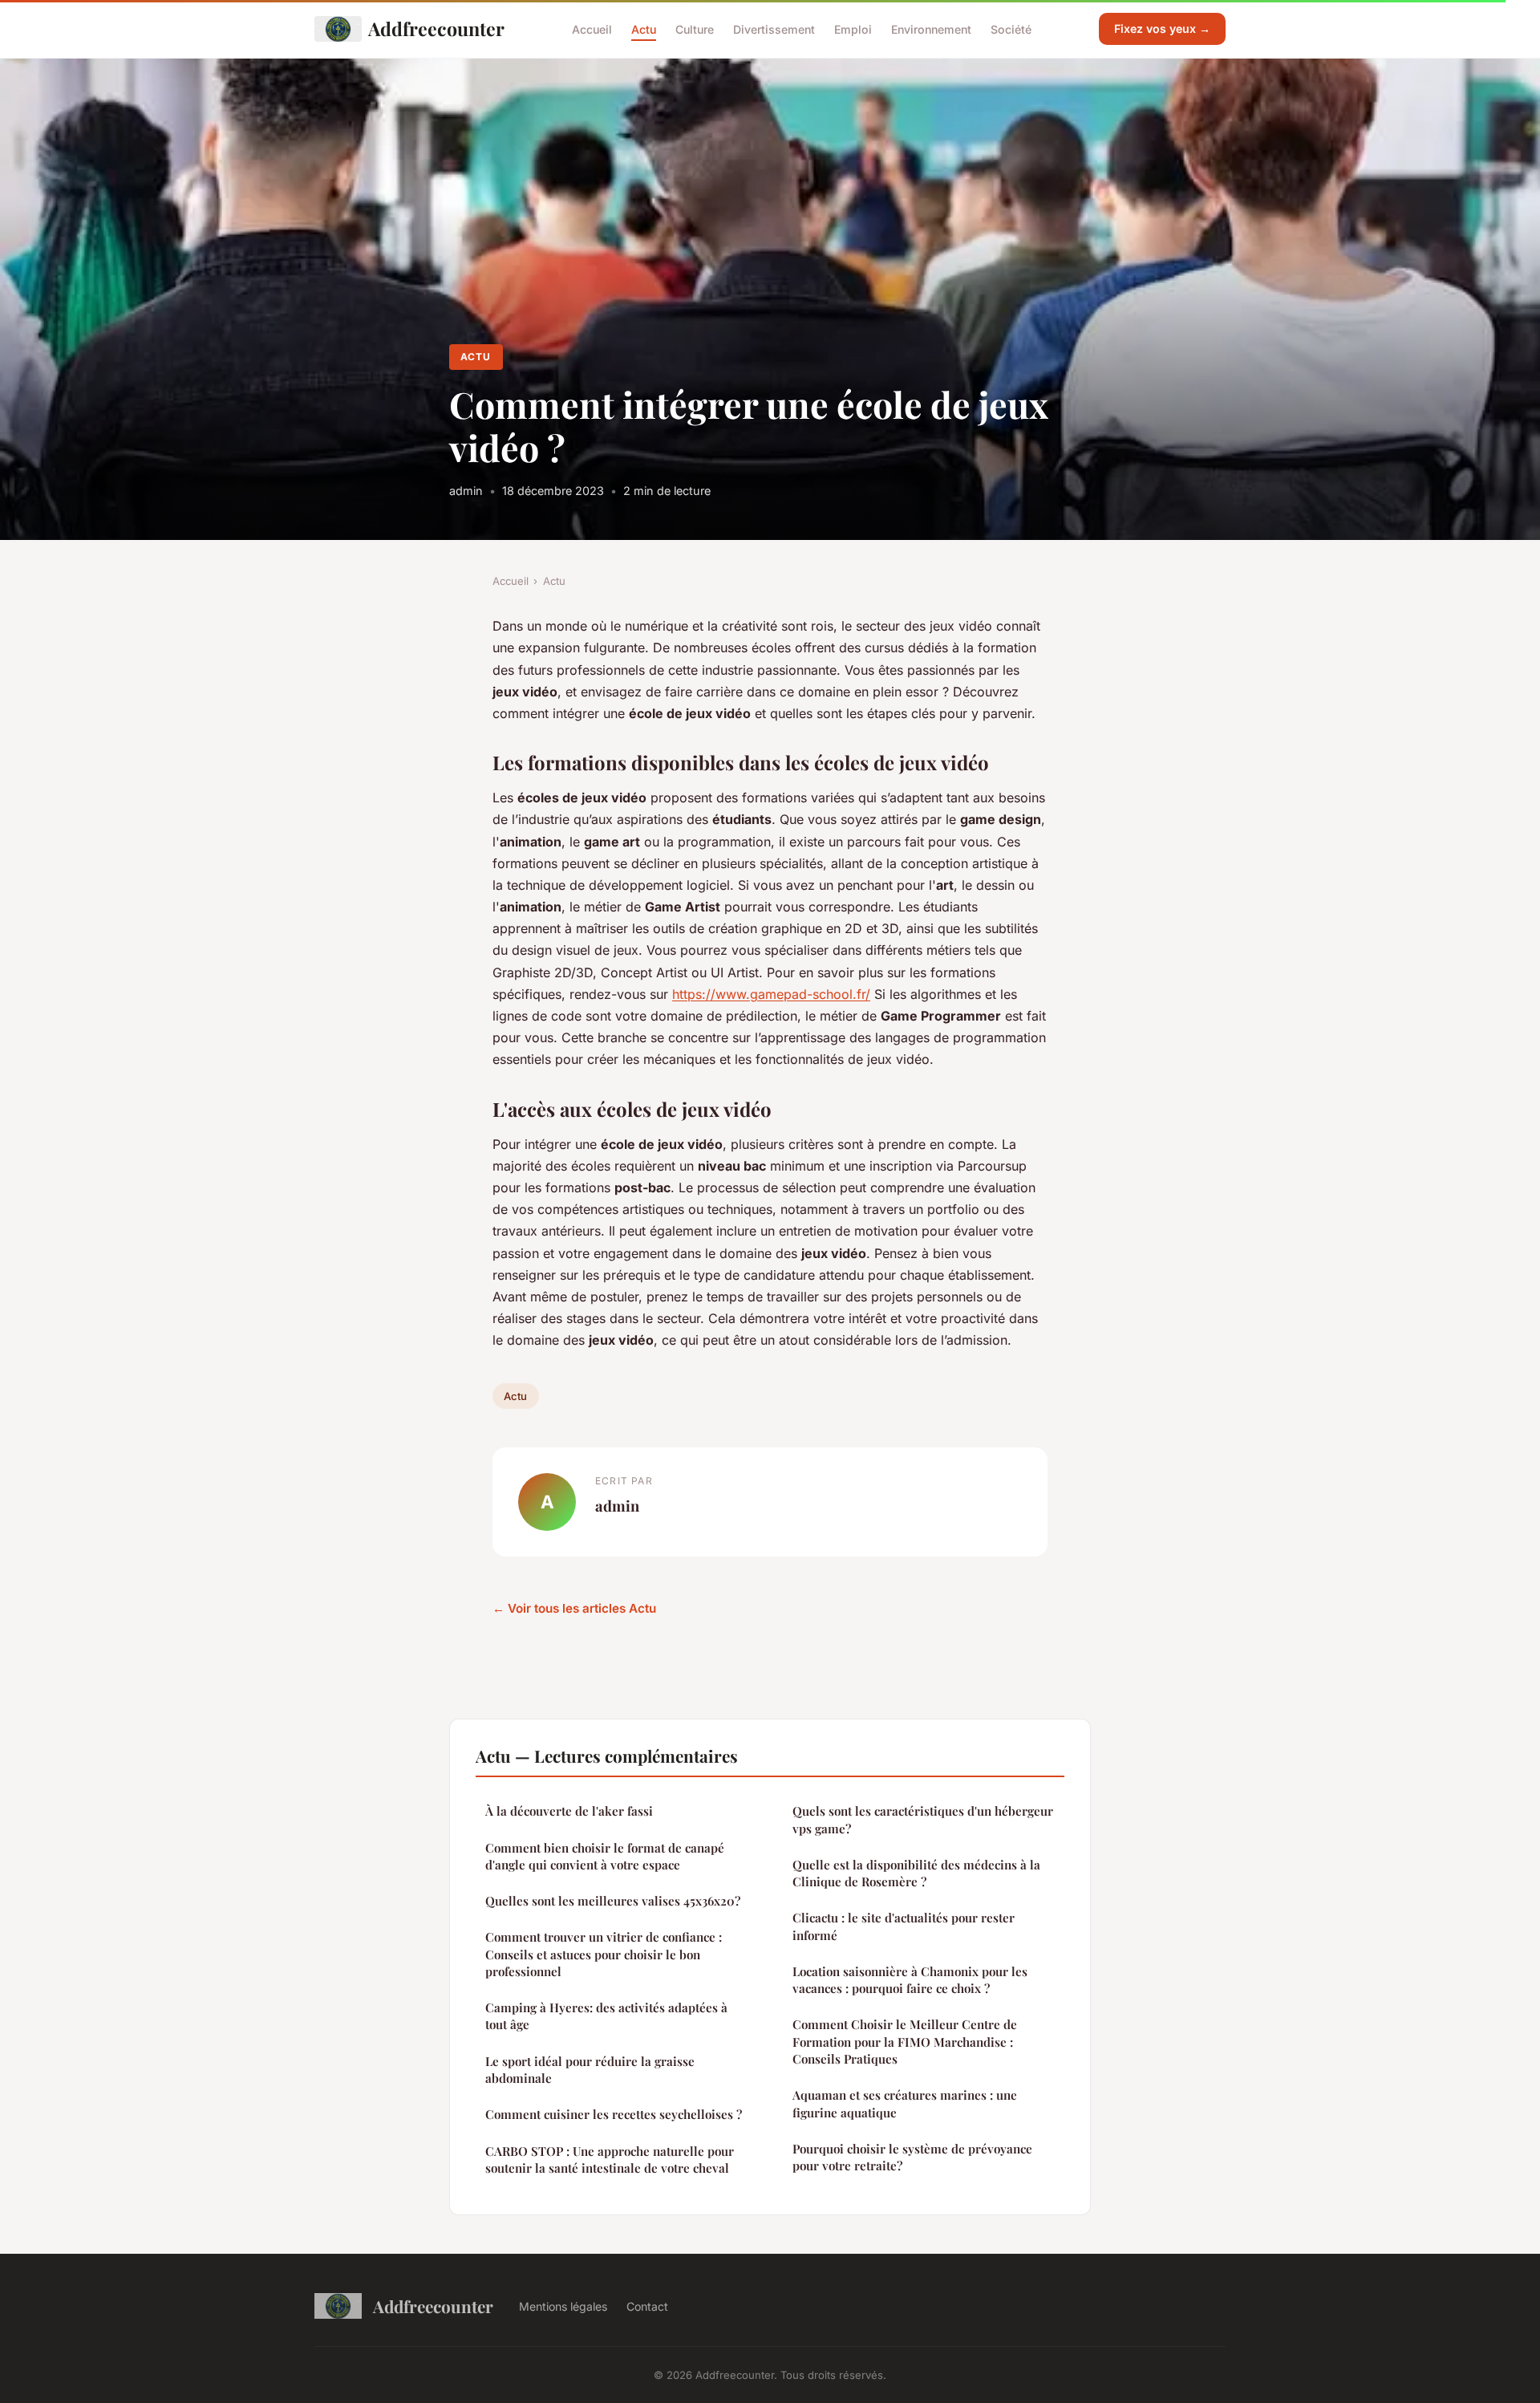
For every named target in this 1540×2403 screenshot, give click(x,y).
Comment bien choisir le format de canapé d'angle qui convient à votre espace (605, 1856)
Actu (644, 28)
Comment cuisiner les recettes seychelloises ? (614, 2114)
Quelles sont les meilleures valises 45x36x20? (613, 1901)
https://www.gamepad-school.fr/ (771, 994)
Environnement (931, 28)
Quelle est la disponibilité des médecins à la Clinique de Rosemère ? (916, 1873)
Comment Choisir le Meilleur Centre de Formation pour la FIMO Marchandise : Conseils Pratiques (905, 2042)
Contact (647, 2306)
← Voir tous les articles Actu (574, 1608)
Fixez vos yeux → (1162, 28)
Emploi (853, 28)
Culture (695, 28)
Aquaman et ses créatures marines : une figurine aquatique (905, 2103)
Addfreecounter (436, 28)
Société (1011, 28)
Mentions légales (563, 2306)
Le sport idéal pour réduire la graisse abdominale (590, 2070)
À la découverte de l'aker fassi (569, 1811)
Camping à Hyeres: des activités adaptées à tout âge (606, 2016)
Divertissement (774, 28)
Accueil (592, 28)
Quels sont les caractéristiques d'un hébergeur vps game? (923, 1819)
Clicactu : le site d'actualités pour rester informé (904, 1926)
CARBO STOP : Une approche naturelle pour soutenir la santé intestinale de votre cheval (610, 2159)
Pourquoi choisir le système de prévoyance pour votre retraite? (912, 2157)
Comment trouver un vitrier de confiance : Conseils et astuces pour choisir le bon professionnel (604, 1954)
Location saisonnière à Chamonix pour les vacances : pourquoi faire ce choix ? (910, 1980)
